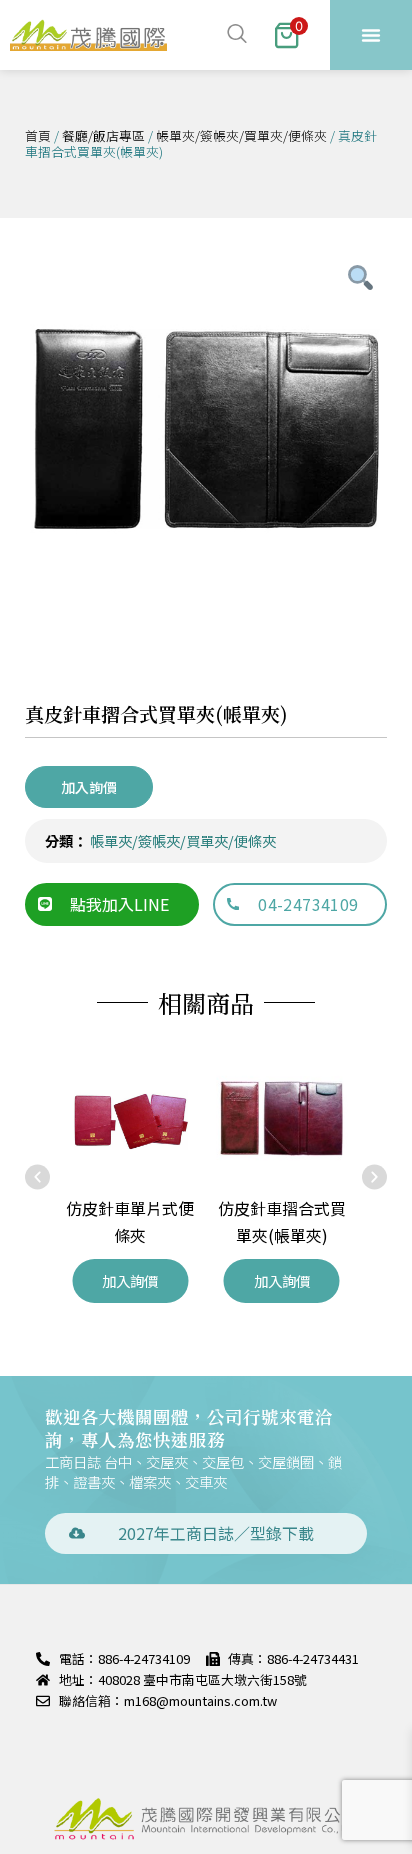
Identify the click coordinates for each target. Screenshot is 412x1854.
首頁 (38, 135)
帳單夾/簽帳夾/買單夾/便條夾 (241, 135)
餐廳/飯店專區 (103, 135)
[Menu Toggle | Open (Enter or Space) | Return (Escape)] (371, 35)
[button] (37, 1177)
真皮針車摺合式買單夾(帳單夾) (156, 713)
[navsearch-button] (234, 35)
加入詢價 (89, 787)
